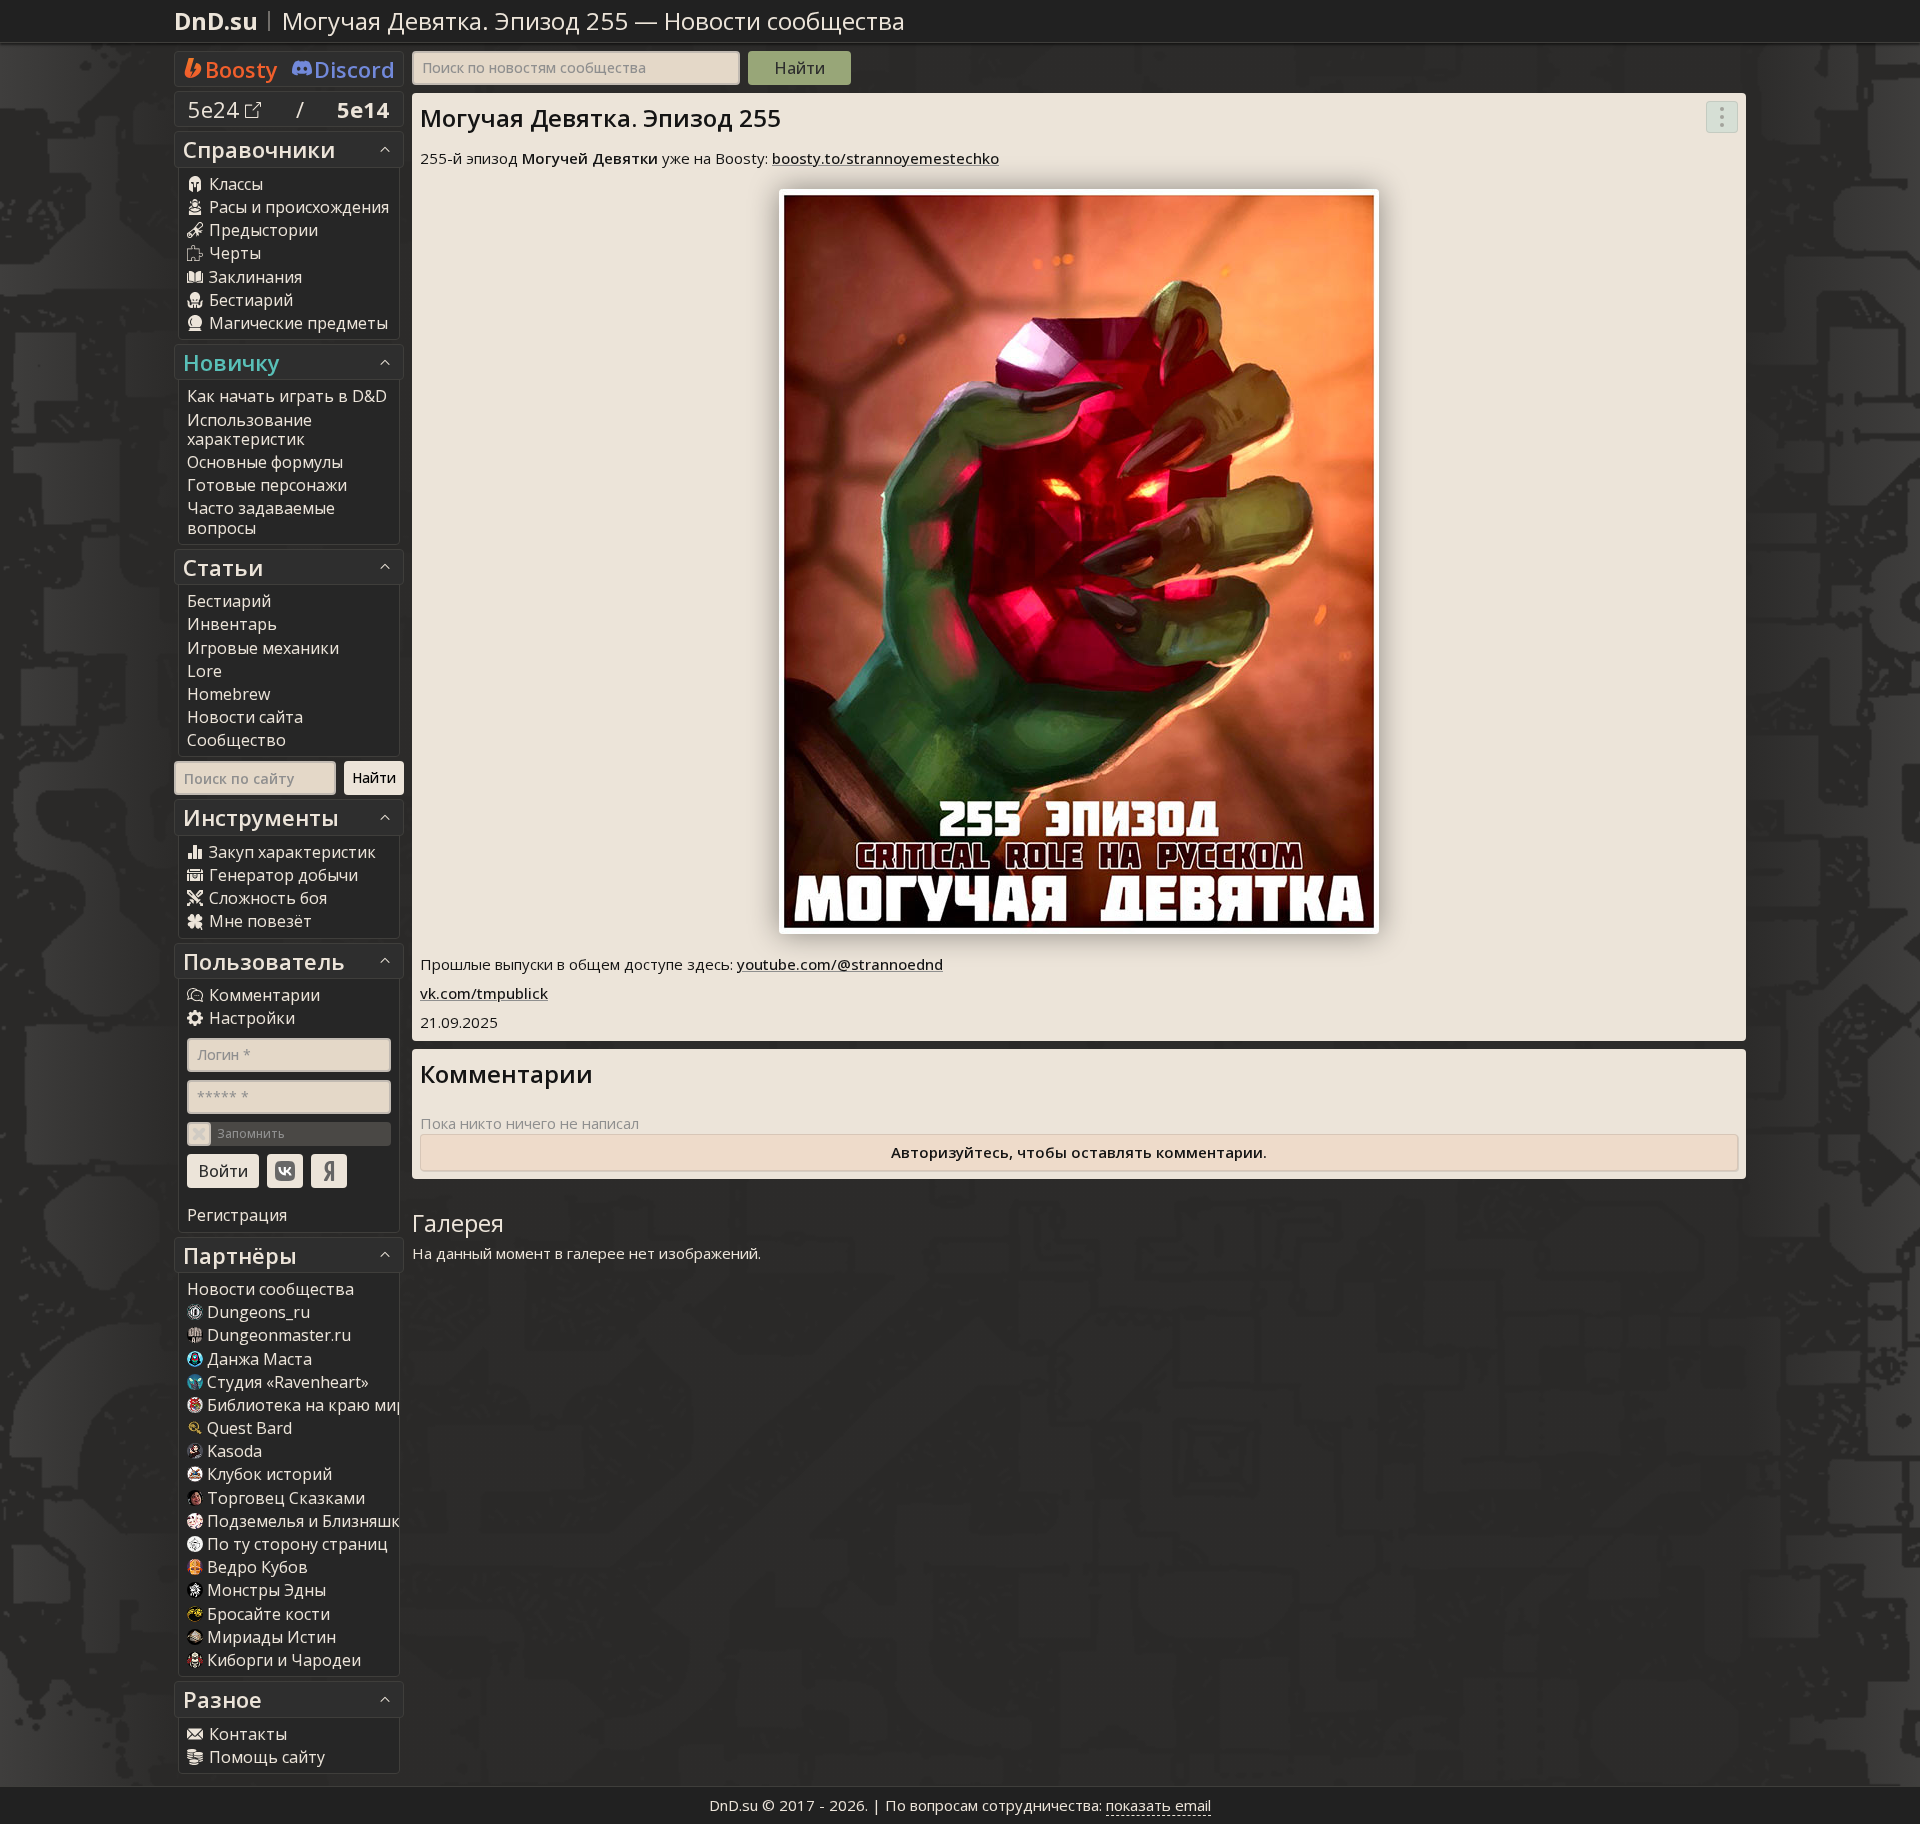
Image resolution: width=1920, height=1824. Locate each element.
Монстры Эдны (266, 1590)
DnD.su (216, 20)
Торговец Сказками (286, 1498)
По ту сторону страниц (297, 1544)
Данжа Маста (259, 1359)
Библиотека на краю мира (311, 1405)
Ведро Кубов (257, 1567)
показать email (1158, 1805)
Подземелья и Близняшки (308, 1521)
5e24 (216, 109)
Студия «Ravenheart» (288, 1382)
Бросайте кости (268, 1614)
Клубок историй (269, 1474)
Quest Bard (249, 1428)
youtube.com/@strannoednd (840, 964)
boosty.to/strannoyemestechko (885, 158)
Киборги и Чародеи (284, 1660)
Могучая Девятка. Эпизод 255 (455, 20)
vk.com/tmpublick (484, 993)
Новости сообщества (784, 20)
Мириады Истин (271, 1637)
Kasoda (234, 1451)
